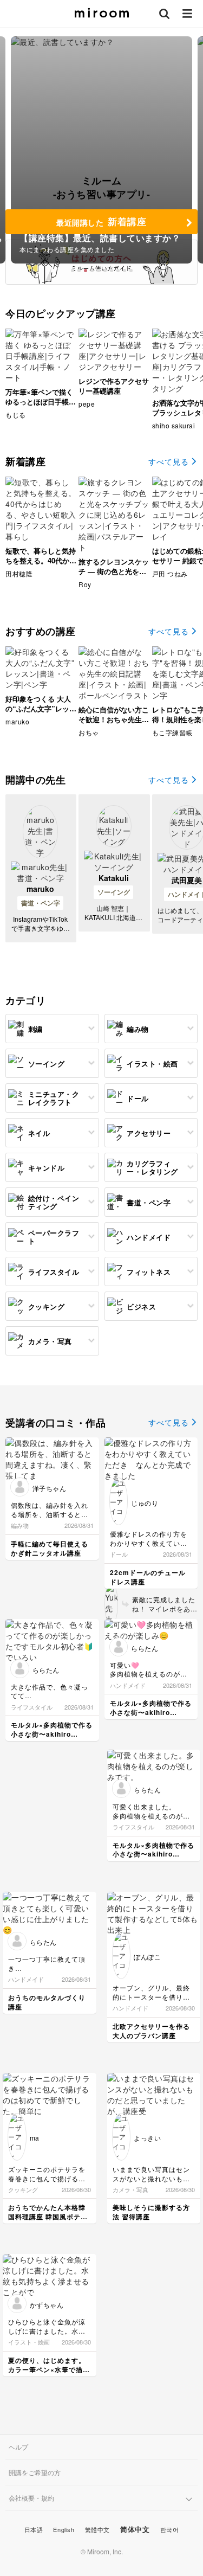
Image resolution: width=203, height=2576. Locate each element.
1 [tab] (73, 271)
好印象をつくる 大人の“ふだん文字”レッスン (41, 708)
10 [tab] (131, 271)
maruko (40, 889)
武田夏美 (187, 880)
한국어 (170, 2529)
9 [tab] (125, 271)
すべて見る (169, 461)
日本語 (34, 2529)
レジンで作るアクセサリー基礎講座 (114, 386)
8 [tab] (118, 271)
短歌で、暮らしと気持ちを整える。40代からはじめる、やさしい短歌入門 (41, 566)
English (64, 2529)
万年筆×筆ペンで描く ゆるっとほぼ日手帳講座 (41, 402)
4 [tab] (92, 271)
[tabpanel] (101, 150)
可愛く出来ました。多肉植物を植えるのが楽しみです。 (151, 1816)
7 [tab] (112, 271)
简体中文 (135, 2529)
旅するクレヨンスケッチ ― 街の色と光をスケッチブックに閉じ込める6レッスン (114, 576)
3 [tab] (86, 271)
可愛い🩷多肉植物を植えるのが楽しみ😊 (149, 1674)
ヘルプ (18, 2447)
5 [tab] (99, 271)
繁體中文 (97, 2529)
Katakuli (114, 878)
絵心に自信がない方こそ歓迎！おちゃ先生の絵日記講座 (114, 719)
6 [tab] (105, 271)
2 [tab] (79, 271)
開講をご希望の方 (35, 2472)
